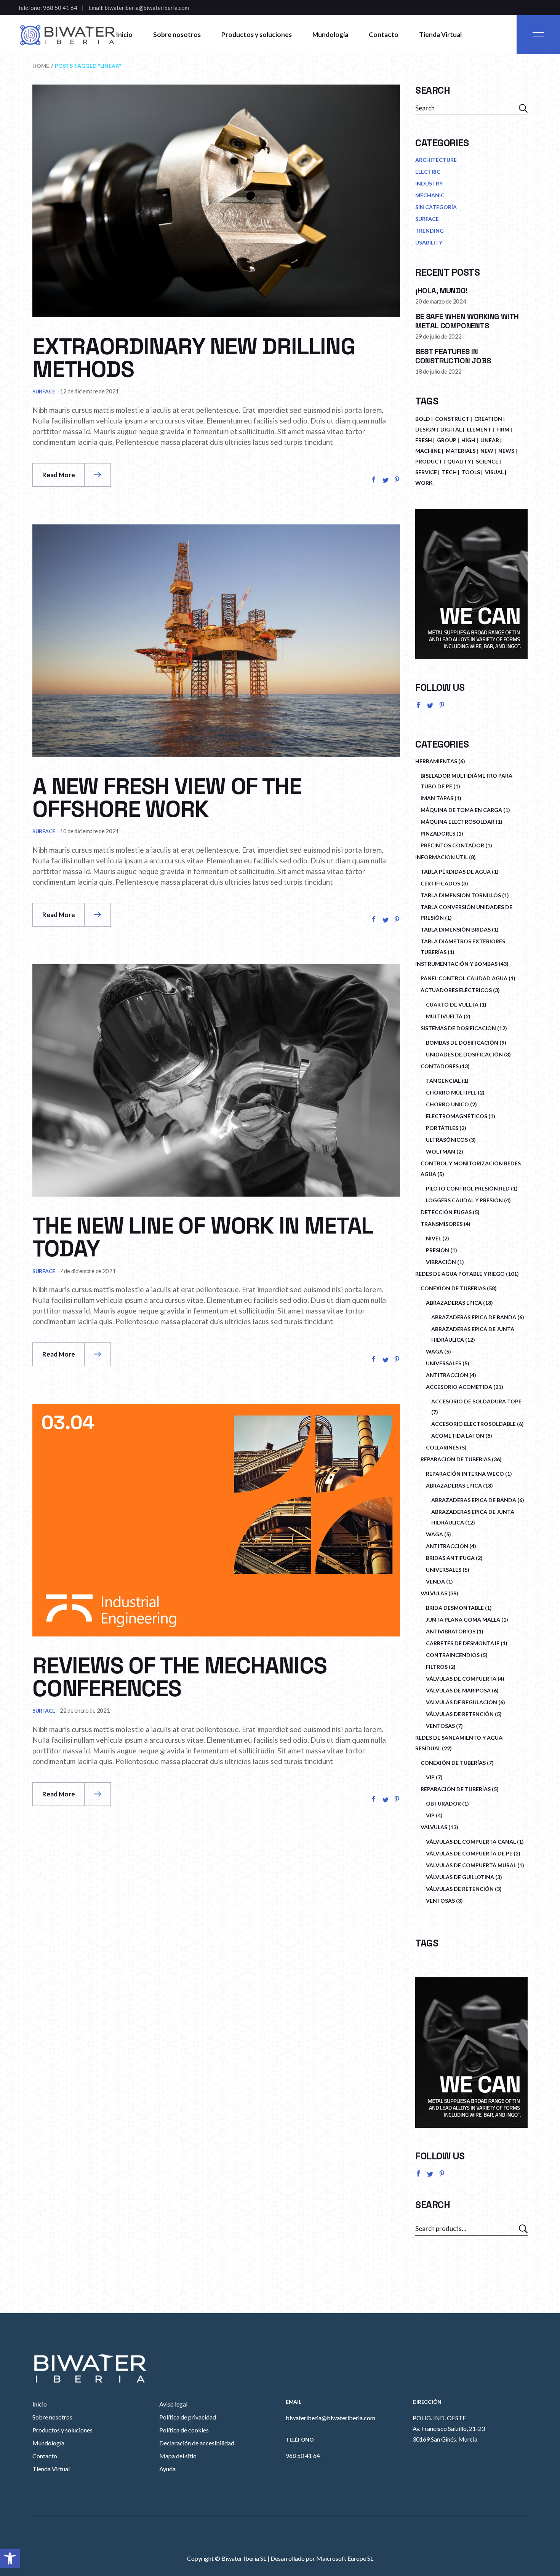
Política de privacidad (188, 2417)
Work (424, 483)
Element (479, 429)
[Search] (523, 2229)
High (468, 440)
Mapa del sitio (178, 2456)
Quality (459, 461)
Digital (451, 429)
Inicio (40, 2404)
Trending (430, 231)
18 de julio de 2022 (438, 371)
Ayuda (167, 2469)
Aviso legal (173, 2404)
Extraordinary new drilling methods (194, 358)
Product (429, 461)
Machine (428, 451)
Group (447, 440)
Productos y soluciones (62, 2430)
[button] (10, 2558)
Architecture (436, 160)
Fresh (424, 440)
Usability (429, 242)
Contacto (45, 2456)
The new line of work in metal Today (202, 1237)
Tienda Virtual (51, 2469)
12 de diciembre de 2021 (89, 391)
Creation (488, 419)
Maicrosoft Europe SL (345, 2558)
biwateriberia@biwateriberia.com (147, 8)
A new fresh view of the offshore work (167, 798)
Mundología (48, 2443)
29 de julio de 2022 (438, 336)
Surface (44, 391)
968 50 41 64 (60, 8)
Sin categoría (436, 207)
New (487, 451)
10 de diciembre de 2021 (89, 831)
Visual (494, 472)
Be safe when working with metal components (467, 321)
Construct (452, 419)
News (506, 451)
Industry (429, 183)
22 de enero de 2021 (85, 1710)
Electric (428, 172)
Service (426, 472)
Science (487, 461)
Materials (461, 451)
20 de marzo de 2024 (441, 301)
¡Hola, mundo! (442, 291)
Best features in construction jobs (453, 356)
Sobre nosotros (52, 2417)
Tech (449, 472)
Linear (490, 440)
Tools (471, 472)
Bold (423, 419)
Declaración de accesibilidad (197, 2443)
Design (425, 429)
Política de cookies (184, 2430)
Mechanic (430, 195)
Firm (503, 429)
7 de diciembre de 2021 (88, 1271)
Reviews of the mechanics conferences (180, 1677)
